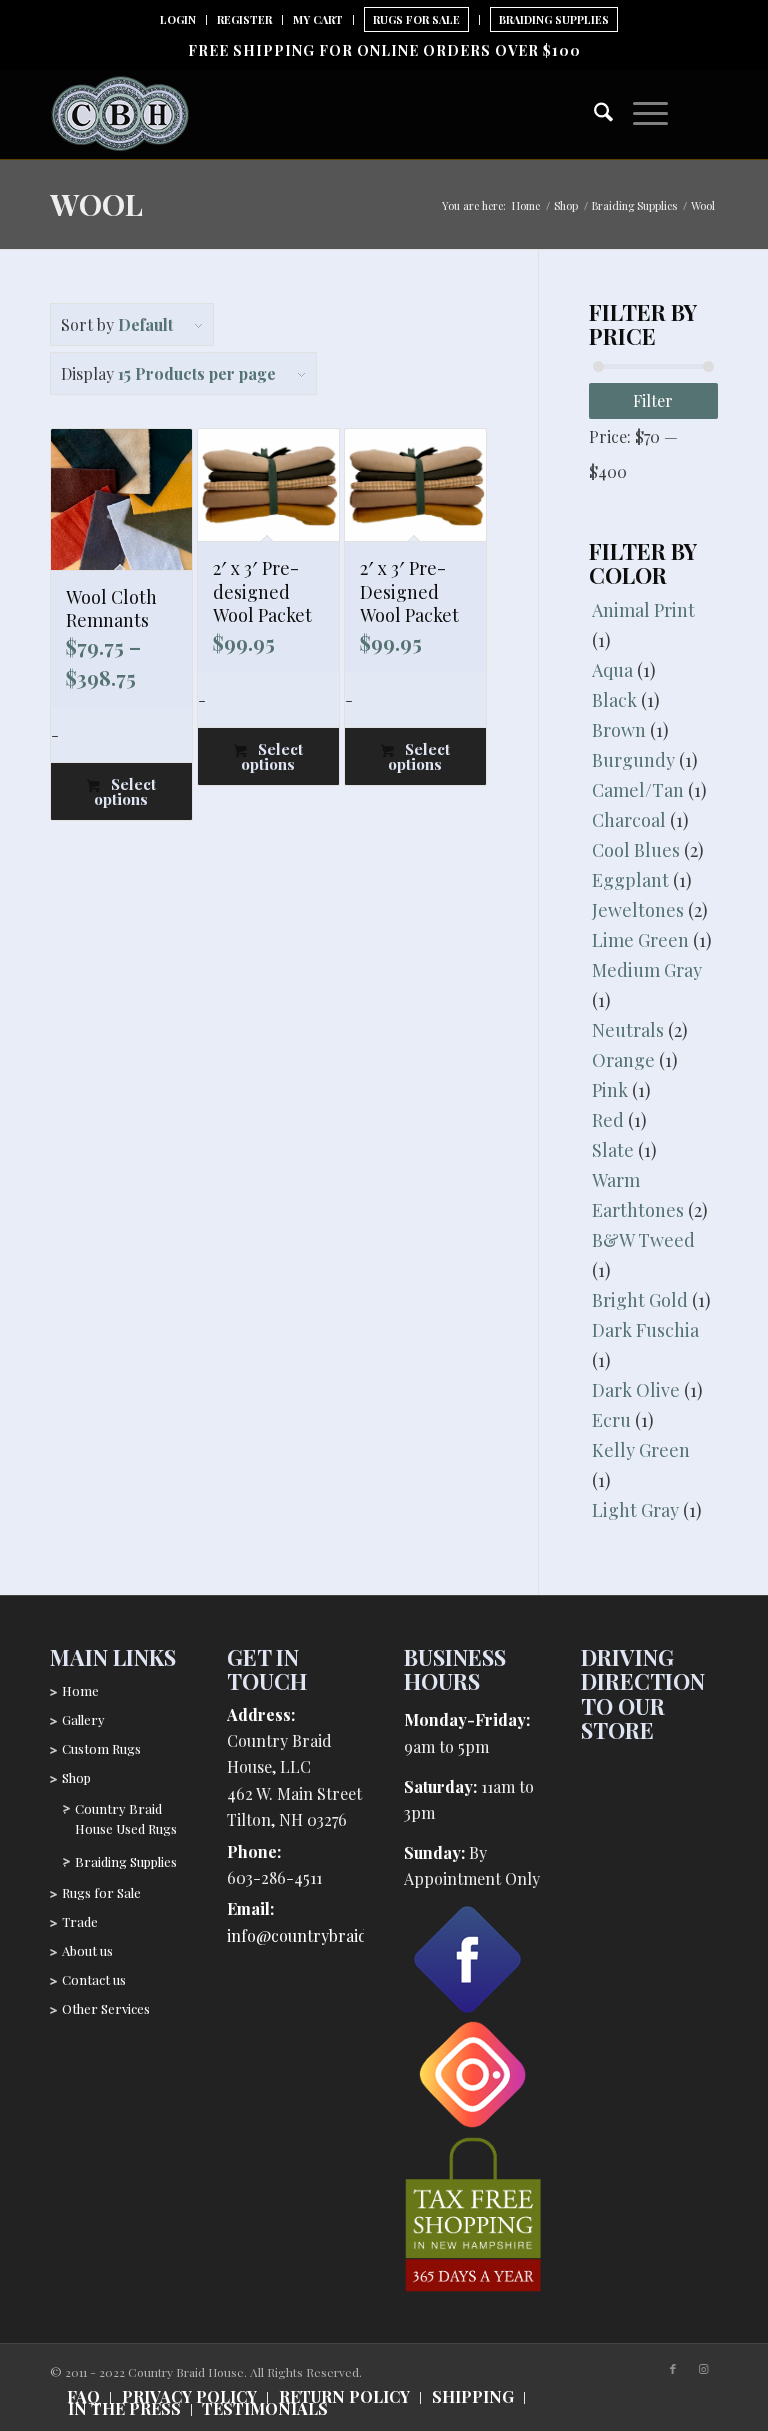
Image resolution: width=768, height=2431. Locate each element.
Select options (124, 791)
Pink (610, 1090)
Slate (613, 1150)
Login (178, 19)
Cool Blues (636, 850)
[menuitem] (178, 20)
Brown (619, 730)
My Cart (318, 19)
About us (87, 1950)
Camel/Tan (638, 790)
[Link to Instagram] (703, 2369)
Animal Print (643, 610)
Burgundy (633, 760)
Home (80, 1690)
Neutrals (628, 1030)
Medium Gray (647, 970)
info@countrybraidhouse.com (336, 1935)
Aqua (612, 670)
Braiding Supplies (554, 19)
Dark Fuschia (645, 1330)
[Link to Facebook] (673, 2369)
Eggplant (630, 880)
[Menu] (640, 109)
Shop (76, 1777)
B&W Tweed (643, 1240)
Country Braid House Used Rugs (126, 1818)
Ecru (611, 1420)
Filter (653, 400)
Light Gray (635, 1510)
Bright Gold (640, 1300)
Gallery (83, 1719)
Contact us (94, 1979)
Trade (80, 1921)
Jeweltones (638, 910)
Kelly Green (641, 1450)
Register (244, 19)
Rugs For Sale (416, 19)
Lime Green (640, 940)
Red (608, 1120)
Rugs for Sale (101, 1892)
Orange (623, 1060)
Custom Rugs (101, 1748)
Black (614, 700)
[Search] (593, 114)
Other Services (106, 2008)
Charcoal (629, 820)
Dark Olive (636, 1390)
